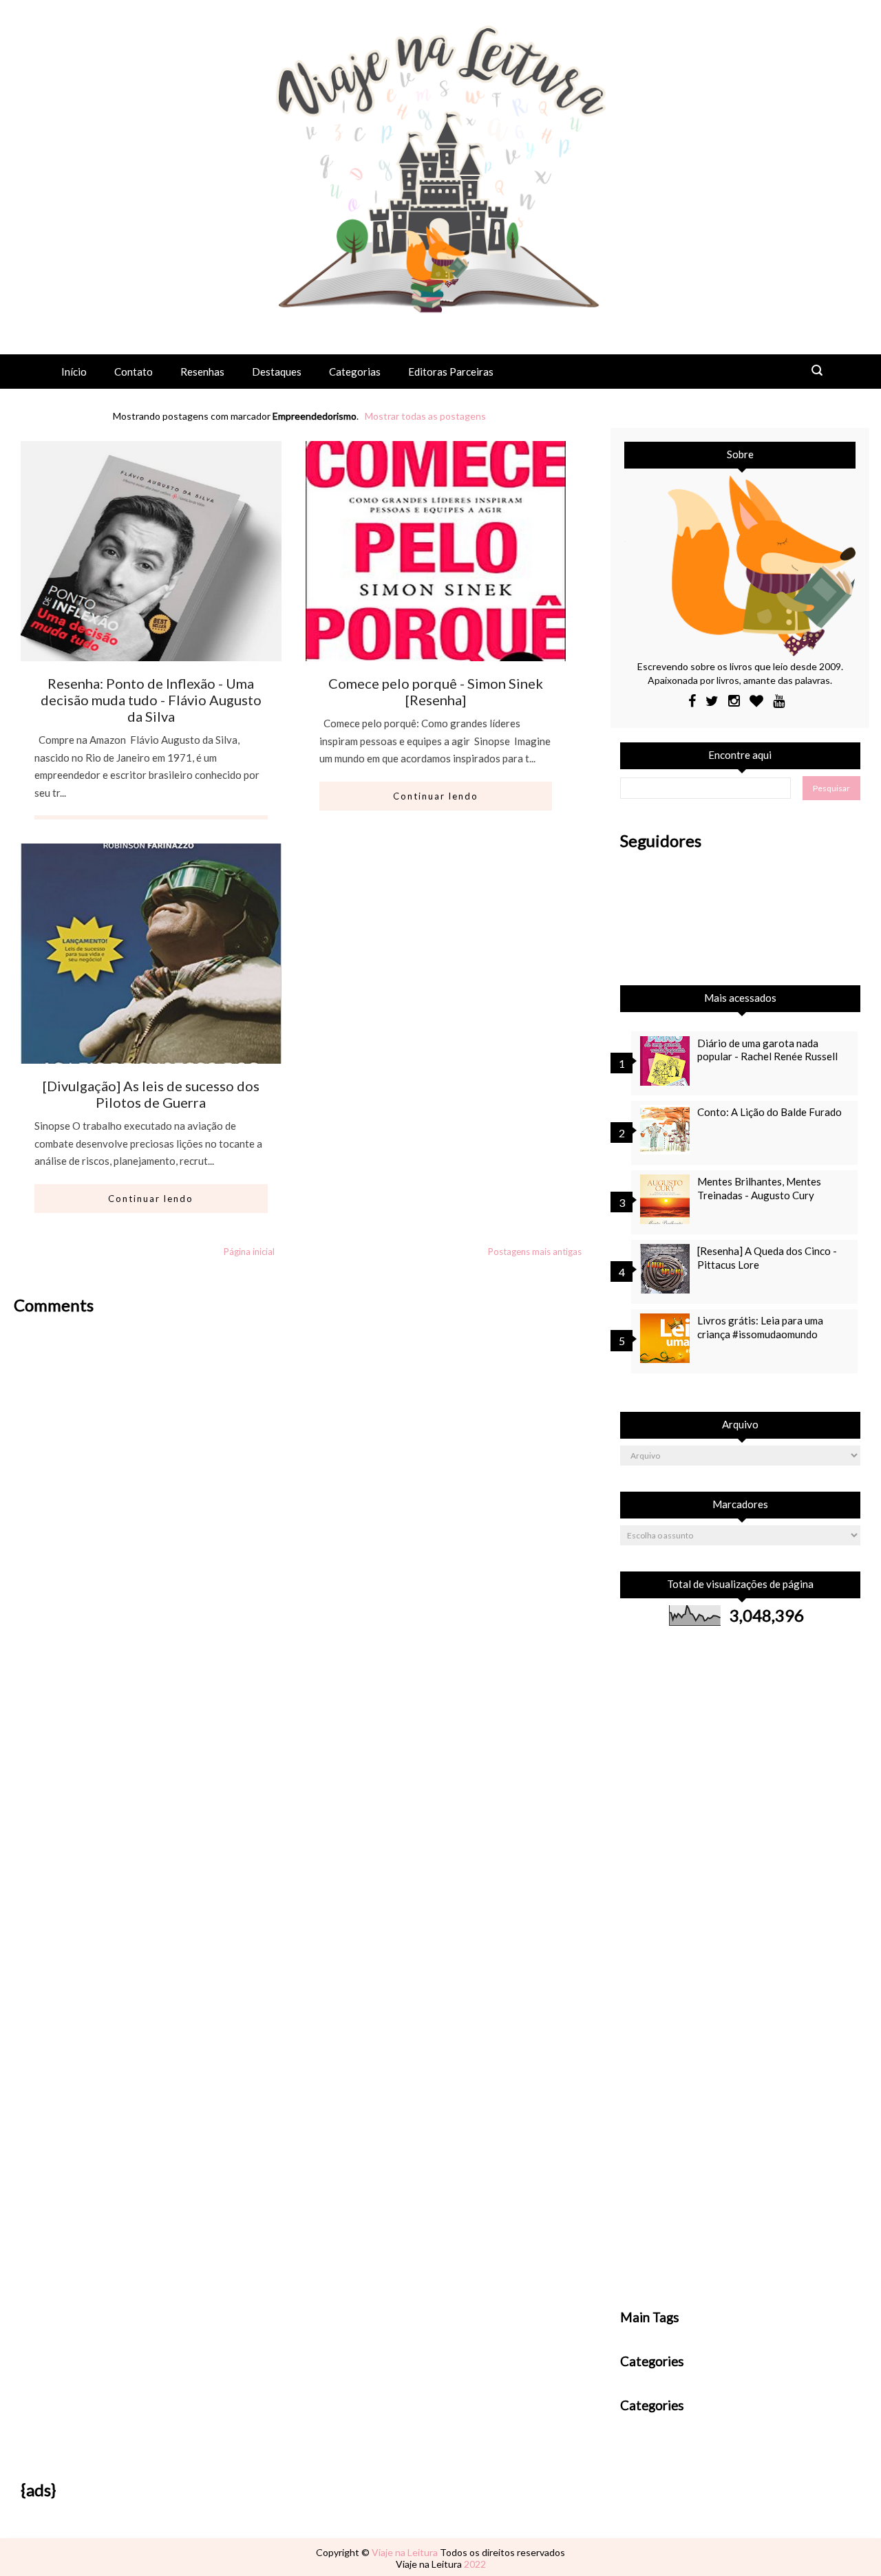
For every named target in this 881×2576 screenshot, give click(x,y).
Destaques (277, 372)
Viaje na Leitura (406, 2552)
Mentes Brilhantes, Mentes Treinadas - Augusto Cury (759, 1188)
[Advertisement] (299, 1413)
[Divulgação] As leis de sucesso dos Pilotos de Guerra (151, 1094)
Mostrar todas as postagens (425, 416)
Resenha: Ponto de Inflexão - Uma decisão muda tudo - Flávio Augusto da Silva (151, 700)
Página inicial (249, 1252)
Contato (134, 372)
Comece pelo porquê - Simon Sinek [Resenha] (436, 691)
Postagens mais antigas (535, 1252)
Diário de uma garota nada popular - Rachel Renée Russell (767, 1050)
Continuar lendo (436, 796)
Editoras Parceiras (451, 372)
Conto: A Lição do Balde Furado (769, 1112)
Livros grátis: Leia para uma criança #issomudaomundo (760, 1327)
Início (74, 372)
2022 (475, 2564)
